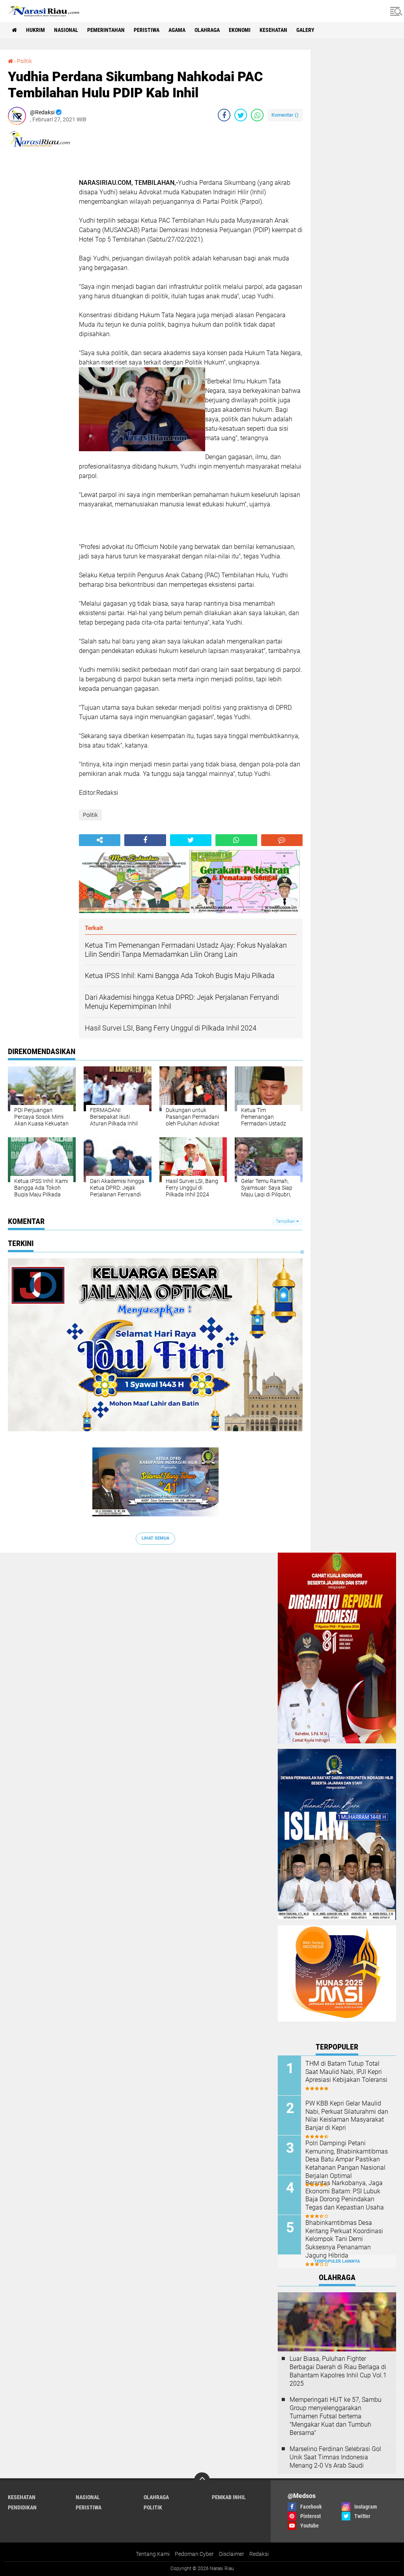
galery (305, 30)
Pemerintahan (106, 30)
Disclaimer (232, 2554)
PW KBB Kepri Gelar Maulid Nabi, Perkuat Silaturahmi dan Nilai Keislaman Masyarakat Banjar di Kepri (347, 2116)
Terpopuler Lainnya (337, 2261)
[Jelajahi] (395, 11)
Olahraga (207, 30)
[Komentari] (282, 840)
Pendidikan (22, 2507)
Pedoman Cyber (194, 2554)
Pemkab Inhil (229, 2497)
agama (177, 30)
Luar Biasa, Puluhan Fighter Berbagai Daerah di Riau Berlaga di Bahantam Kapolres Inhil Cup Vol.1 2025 (338, 2371)
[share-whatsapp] (257, 115)
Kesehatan (273, 30)
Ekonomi (240, 30)
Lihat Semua (155, 1538)
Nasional (66, 30)
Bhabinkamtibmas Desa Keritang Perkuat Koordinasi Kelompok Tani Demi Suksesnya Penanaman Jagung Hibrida (344, 2239)
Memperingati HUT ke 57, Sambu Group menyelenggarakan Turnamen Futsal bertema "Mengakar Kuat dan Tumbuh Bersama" (336, 2416)
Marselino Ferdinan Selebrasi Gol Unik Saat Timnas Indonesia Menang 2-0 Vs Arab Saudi (335, 2457)
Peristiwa (147, 30)
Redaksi (259, 2554)
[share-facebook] (224, 115)
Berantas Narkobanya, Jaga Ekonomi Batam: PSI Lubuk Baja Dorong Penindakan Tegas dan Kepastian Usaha (345, 2195)
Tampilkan (286, 1221)
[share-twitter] (241, 115)
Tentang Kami (153, 2554)
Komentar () (285, 115)
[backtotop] (202, 2480)
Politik (24, 61)
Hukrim (36, 30)
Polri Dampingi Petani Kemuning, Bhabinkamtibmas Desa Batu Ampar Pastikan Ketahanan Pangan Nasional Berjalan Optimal (347, 2159)
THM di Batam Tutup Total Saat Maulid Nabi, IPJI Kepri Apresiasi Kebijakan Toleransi (346, 2072)
